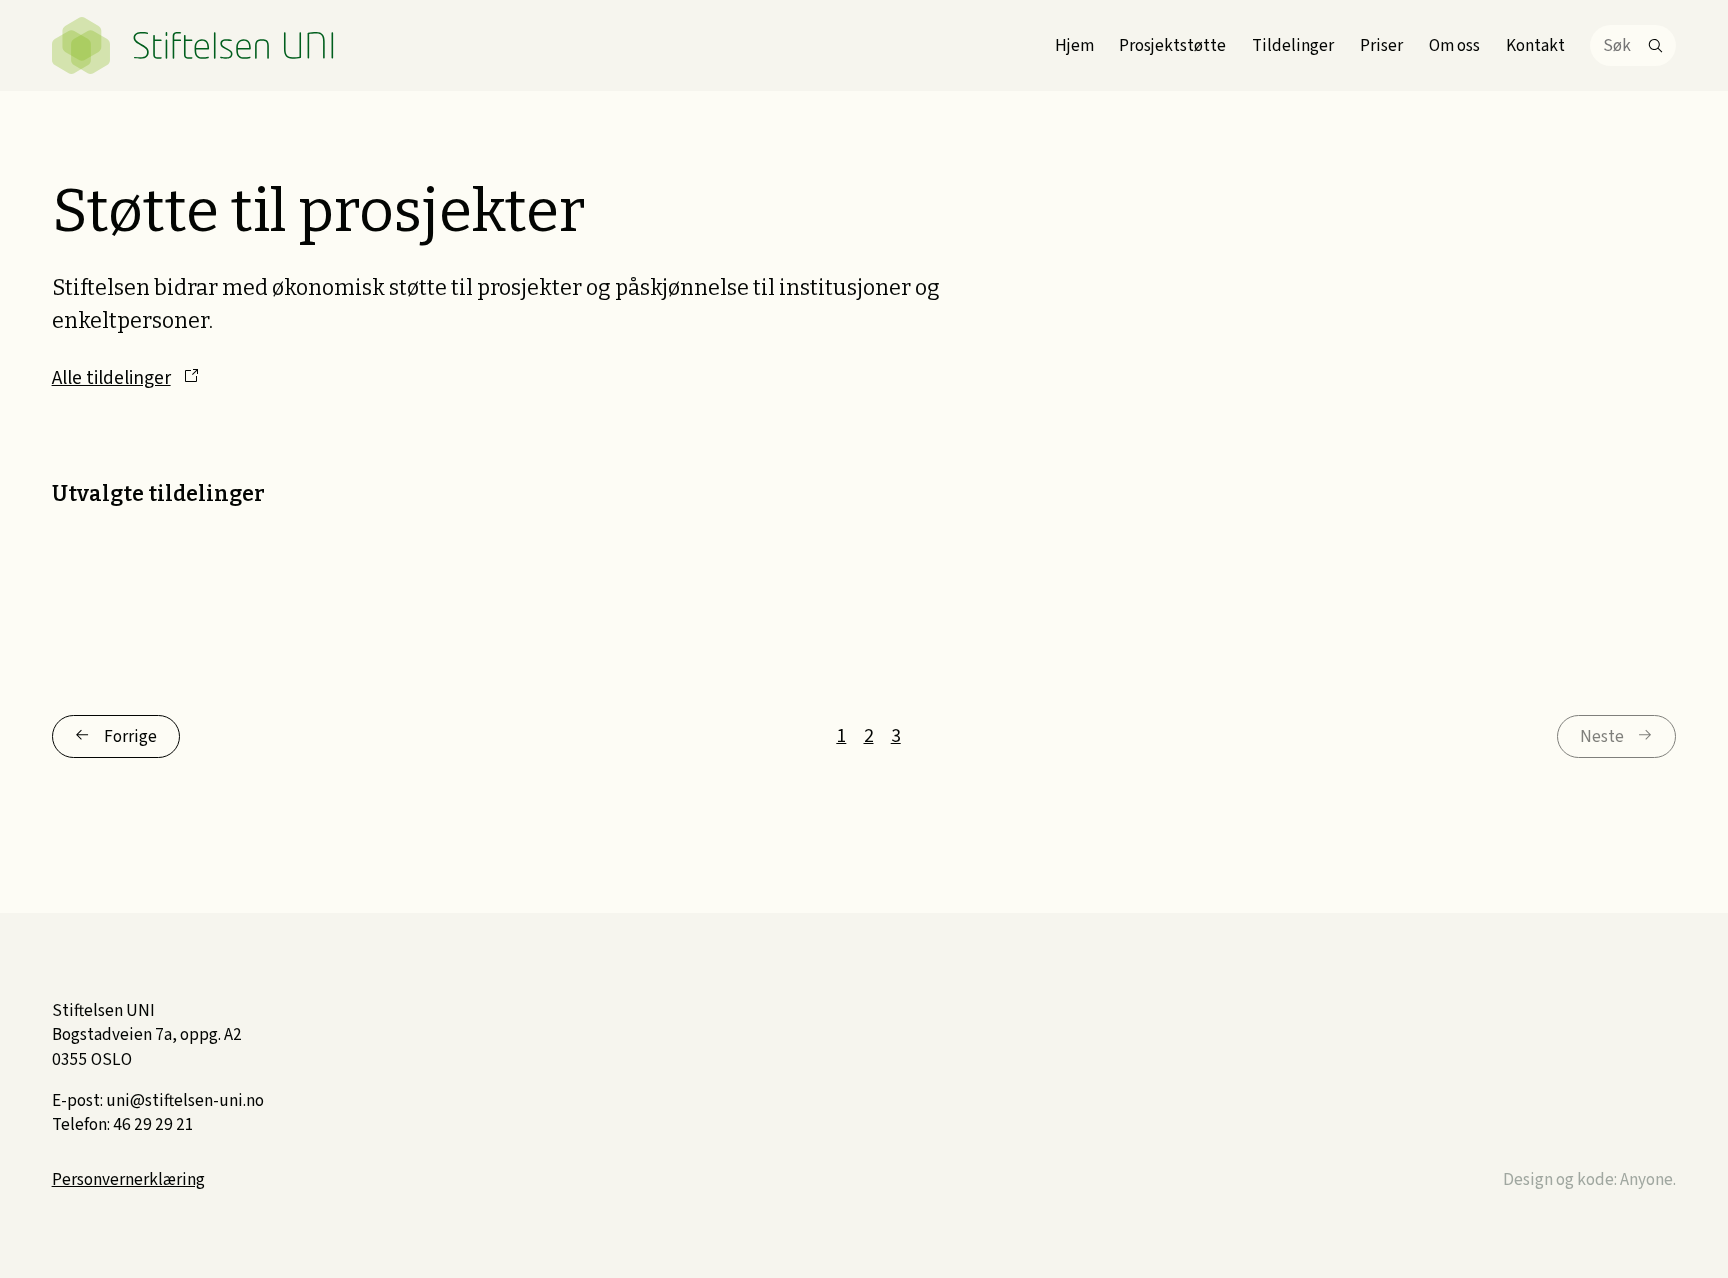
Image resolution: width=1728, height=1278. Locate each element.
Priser (1381, 45)
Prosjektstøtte (1172, 45)
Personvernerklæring (128, 1179)
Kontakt (1535, 45)
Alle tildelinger (111, 378)
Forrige (130, 736)
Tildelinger (1293, 45)
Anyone (1646, 1179)
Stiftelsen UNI (193, 45)
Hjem (1074, 45)
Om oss (1454, 45)
